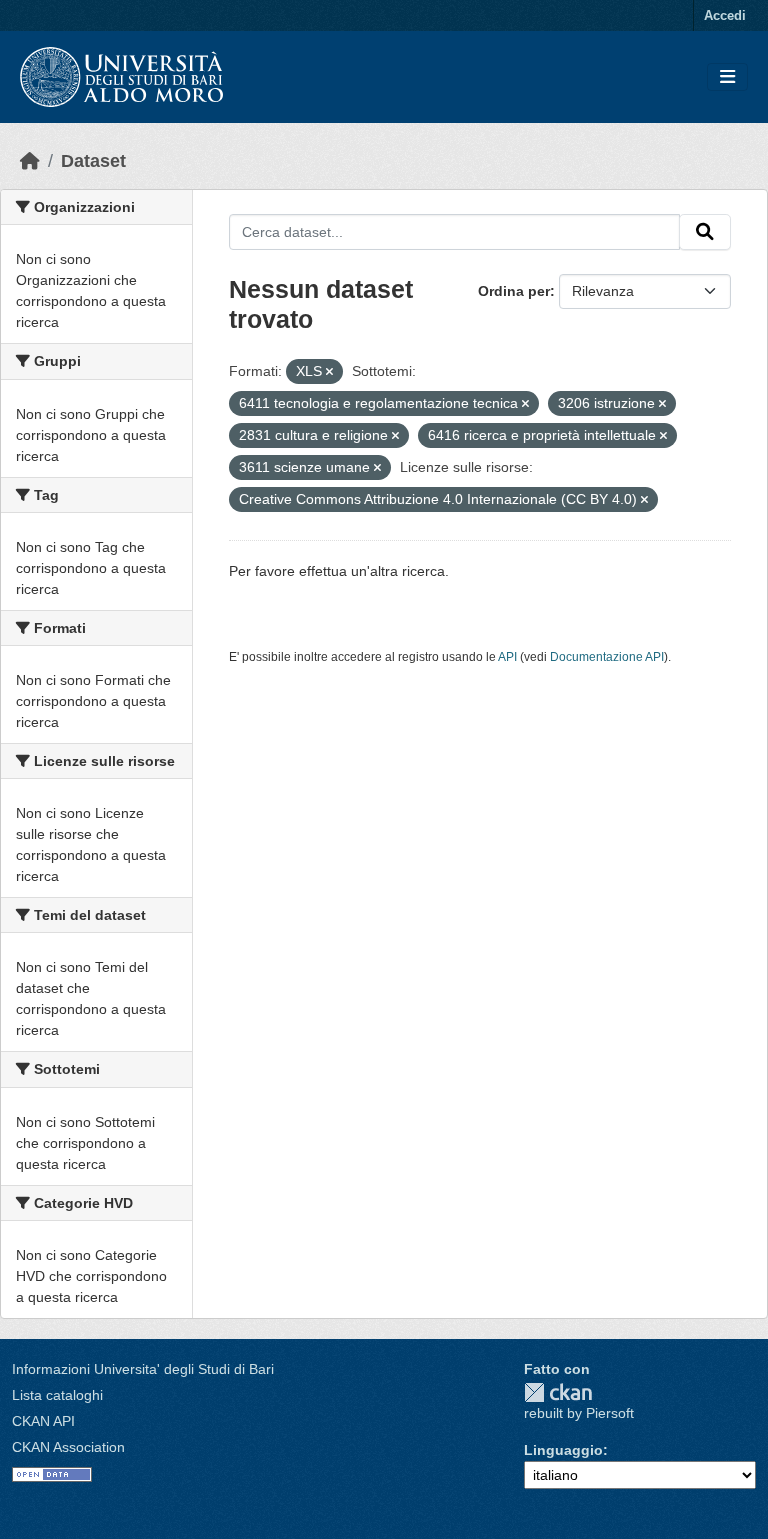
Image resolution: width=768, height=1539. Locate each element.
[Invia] (705, 232)
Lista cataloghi (57, 1395)
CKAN (558, 1392)
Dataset (93, 161)
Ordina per (514, 291)
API (507, 657)
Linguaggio (563, 1450)
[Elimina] (329, 372)
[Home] (30, 161)
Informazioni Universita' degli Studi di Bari (143, 1369)
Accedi (725, 15)
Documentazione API (607, 657)
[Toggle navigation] (727, 77)
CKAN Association (68, 1447)
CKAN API (43, 1421)
